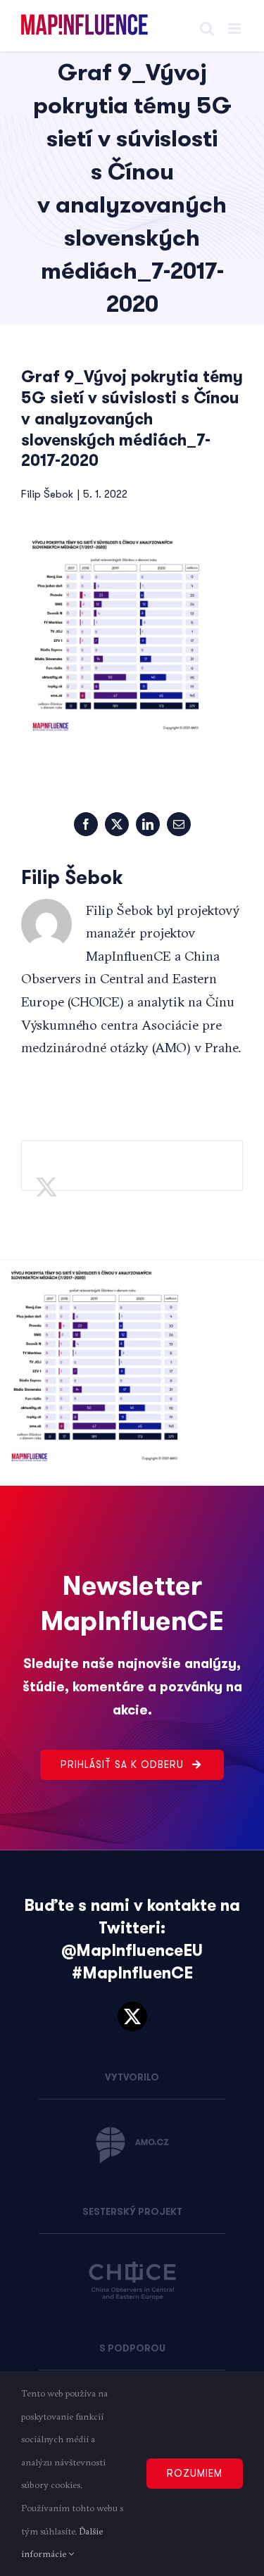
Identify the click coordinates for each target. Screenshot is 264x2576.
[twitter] (132, 2016)
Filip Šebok (47, 494)
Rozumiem (195, 2473)
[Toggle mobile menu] (235, 29)
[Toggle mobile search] (207, 29)
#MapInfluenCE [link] (132, 1973)
